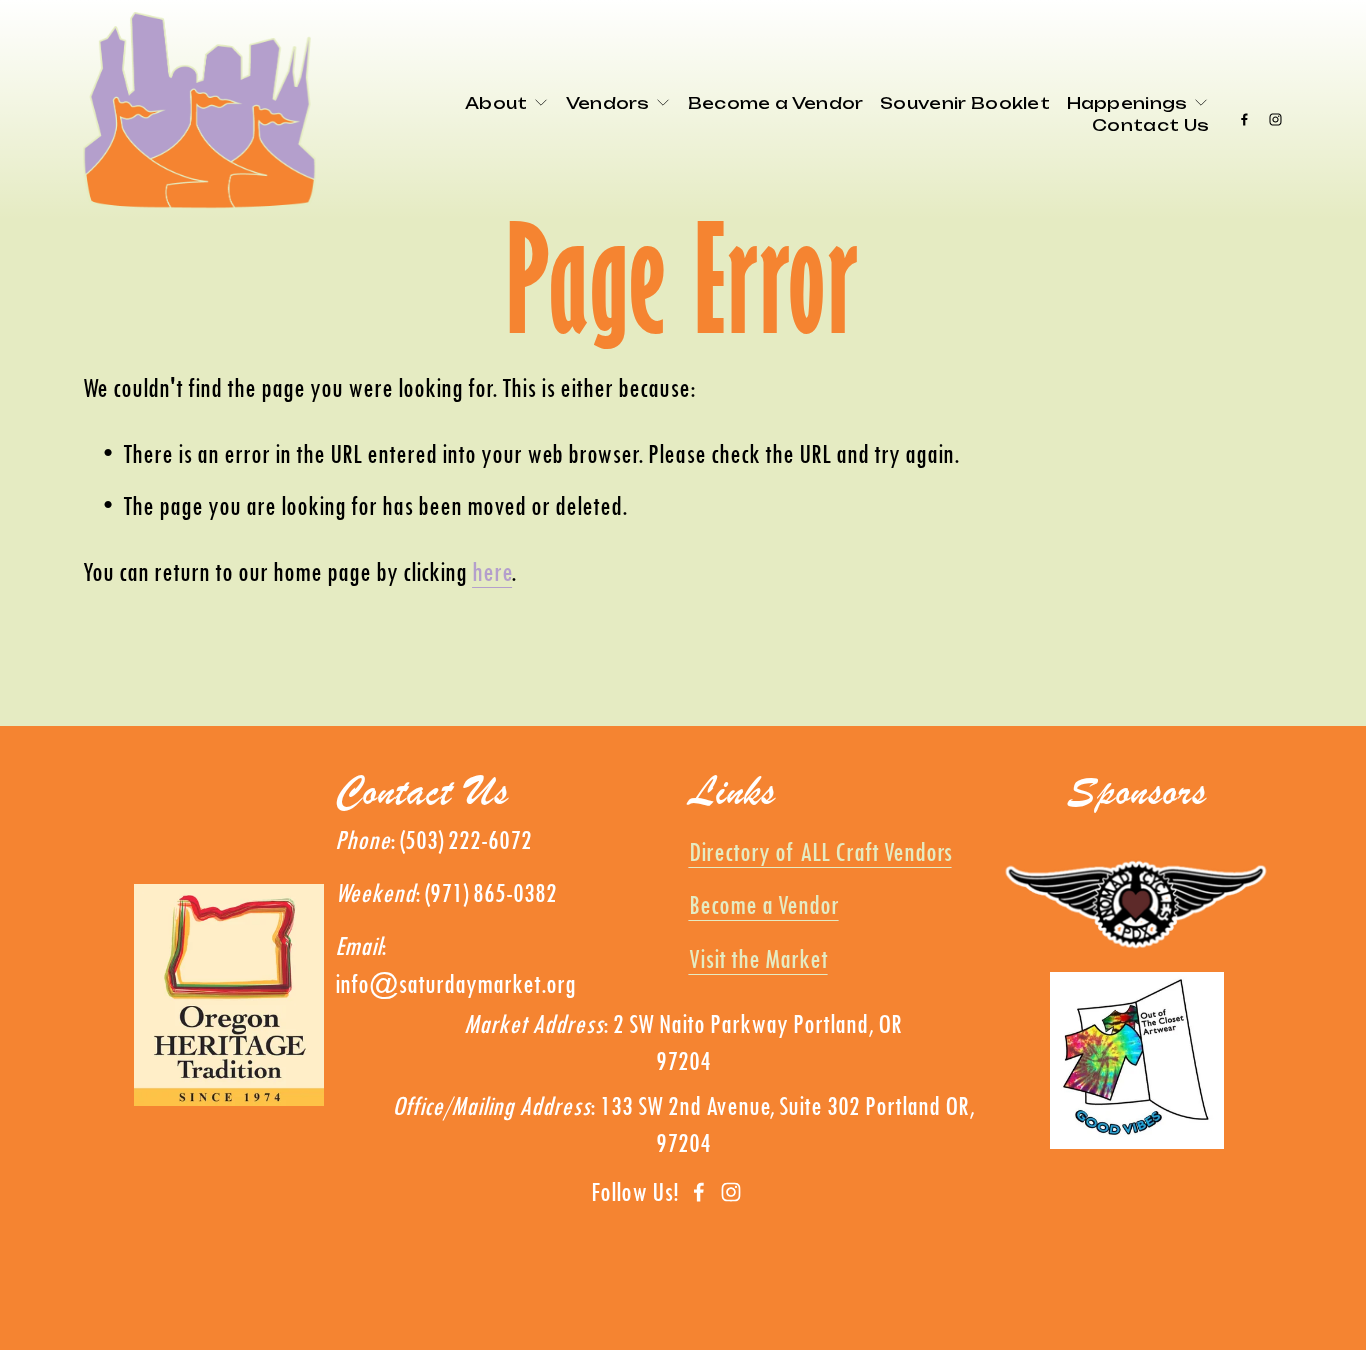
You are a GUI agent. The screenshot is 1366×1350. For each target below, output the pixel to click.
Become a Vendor (776, 103)
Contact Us (1150, 125)
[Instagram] (1275, 110)
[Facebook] (1244, 110)
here (492, 571)
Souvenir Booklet (965, 103)
